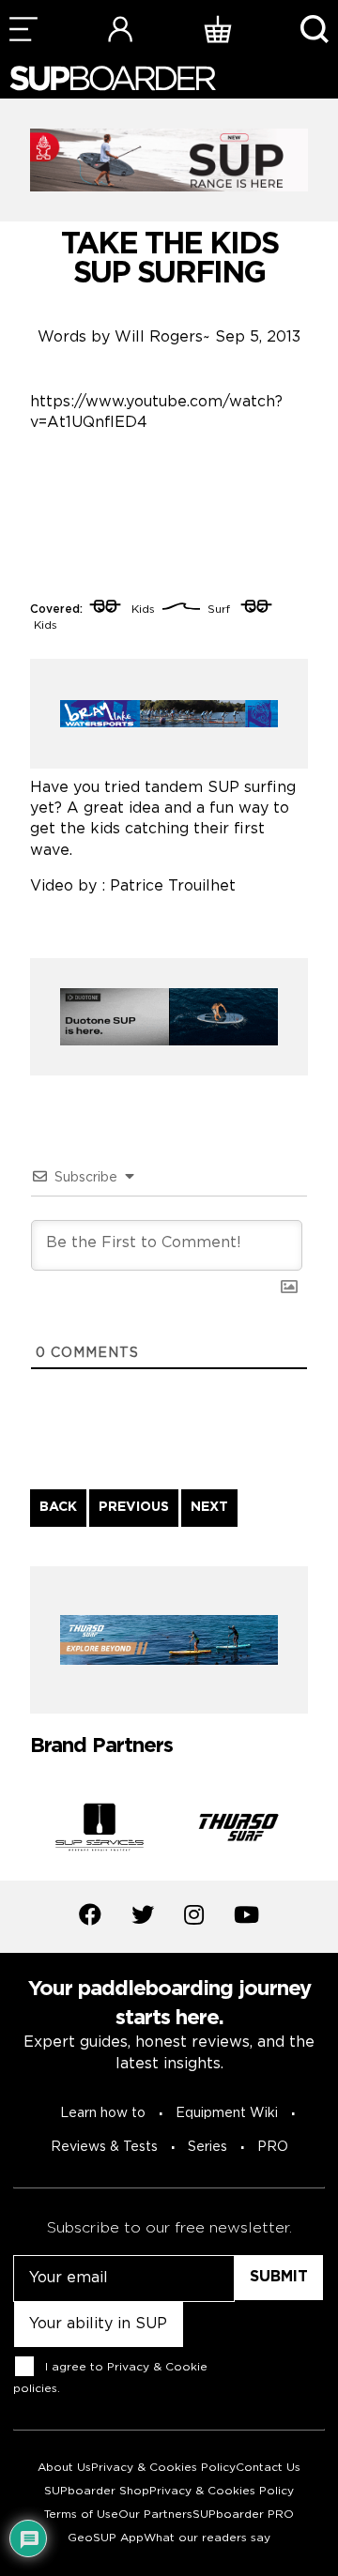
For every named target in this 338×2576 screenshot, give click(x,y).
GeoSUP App (106, 2538)
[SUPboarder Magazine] (113, 78)
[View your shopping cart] (218, 29)
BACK (58, 1507)
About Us (64, 2468)
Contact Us (268, 2468)
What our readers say (207, 2538)
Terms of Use (81, 2515)
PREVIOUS (134, 1507)
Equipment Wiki (227, 2113)
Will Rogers (159, 337)
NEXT (209, 1507)
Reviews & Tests (104, 2147)
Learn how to (103, 2113)
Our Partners (155, 2515)
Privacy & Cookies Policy (163, 2468)
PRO (273, 2147)
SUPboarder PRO (243, 2515)
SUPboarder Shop (97, 2491)
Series (207, 2147)
